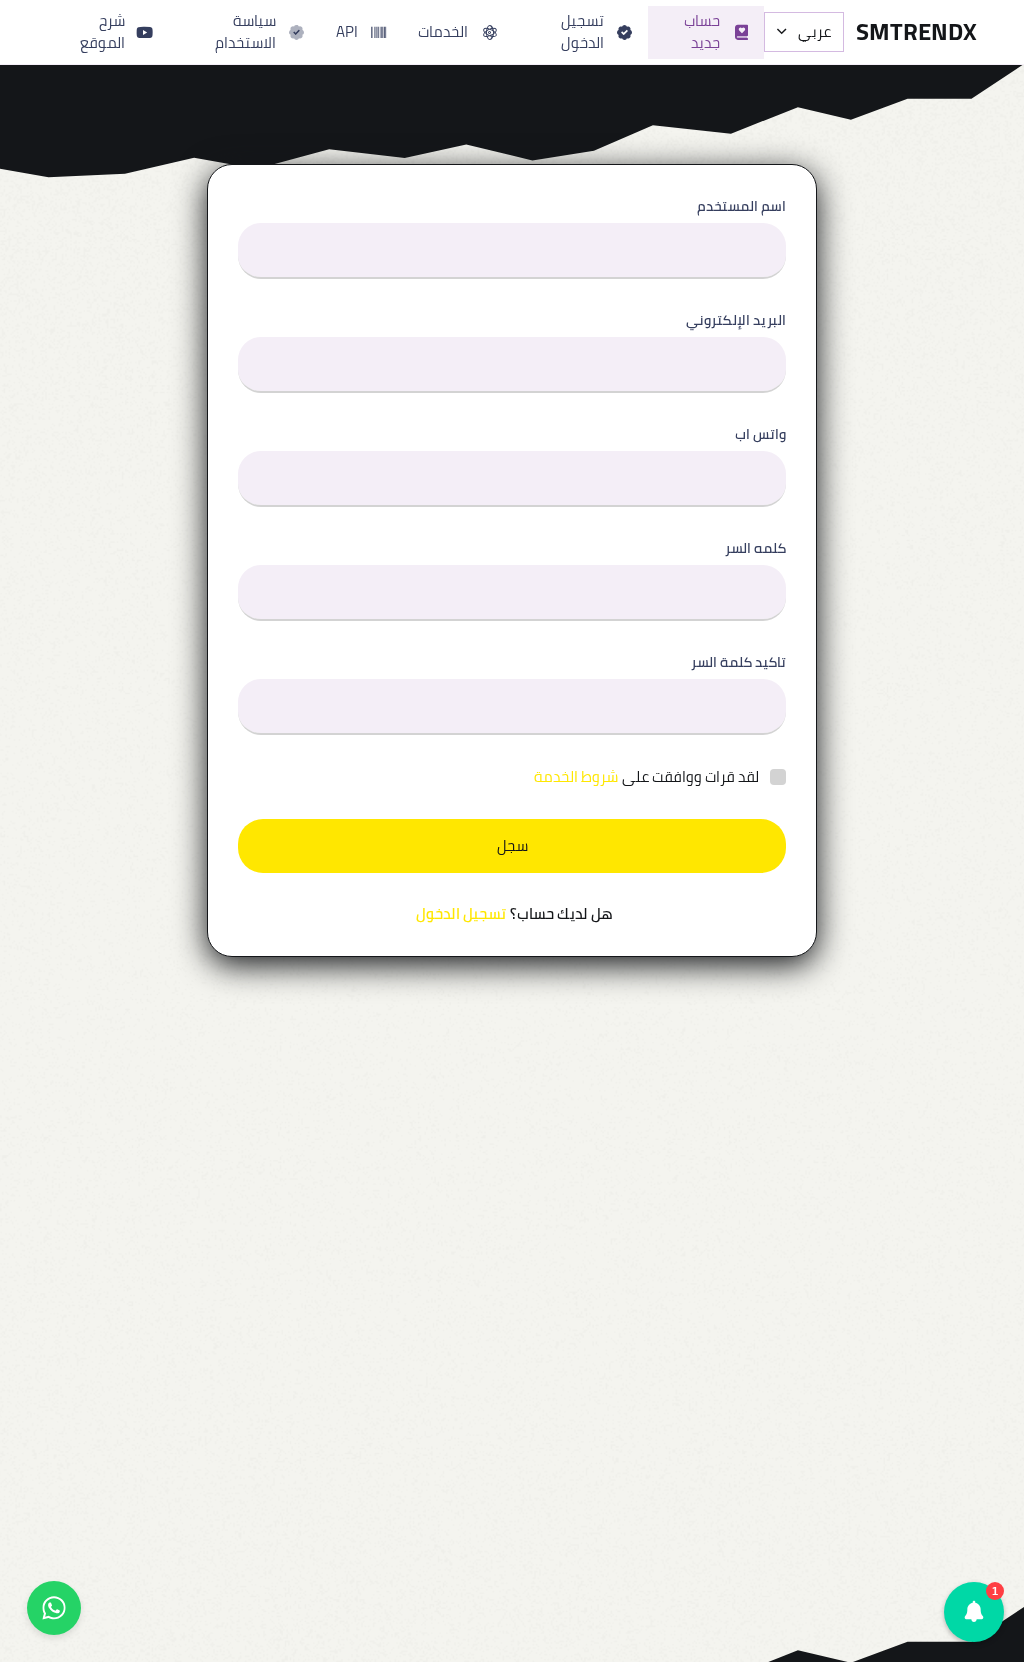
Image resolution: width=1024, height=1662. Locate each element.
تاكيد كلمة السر (738, 662)
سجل (512, 845)
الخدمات (443, 31)
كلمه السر (755, 548)
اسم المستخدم (741, 206)
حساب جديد (702, 32)
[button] (974, 1612)
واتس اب (760, 434)
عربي (814, 31)
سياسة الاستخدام (245, 32)
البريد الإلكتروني (736, 320)
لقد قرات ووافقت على (646, 777)
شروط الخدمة (576, 777)
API (347, 31)
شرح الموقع (102, 32)
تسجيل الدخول (582, 32)
